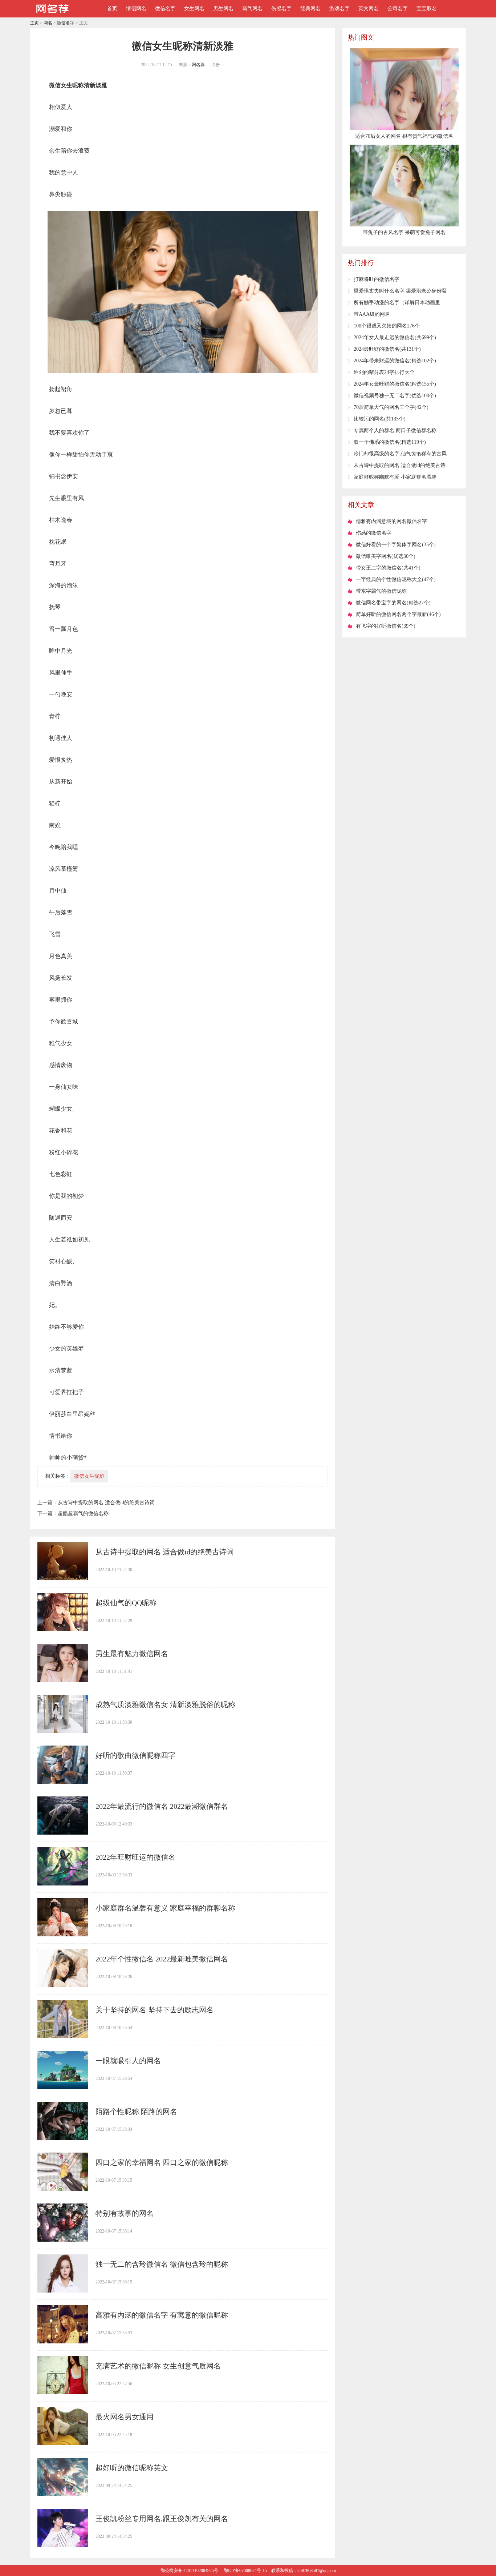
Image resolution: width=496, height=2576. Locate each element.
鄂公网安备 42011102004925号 (189, 2571)
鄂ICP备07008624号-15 (245, 2571)
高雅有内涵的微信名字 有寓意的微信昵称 (162, 2315)
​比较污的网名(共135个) (380, 419)
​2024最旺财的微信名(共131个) (387, 349)
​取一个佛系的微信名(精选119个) (390, 442)
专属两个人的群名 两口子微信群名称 (395, 430)
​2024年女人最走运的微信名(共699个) (395, 337)
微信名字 (165, 9)
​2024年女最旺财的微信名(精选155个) (395, 384)
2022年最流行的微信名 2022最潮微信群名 (162, 1806)
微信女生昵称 (89, 1476)
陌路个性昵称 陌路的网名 (136, 2112)
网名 (48, 23)
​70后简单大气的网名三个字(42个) (391, 407)
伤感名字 (281, 9)
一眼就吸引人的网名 (128, 2061)
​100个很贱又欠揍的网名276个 (387, 326)
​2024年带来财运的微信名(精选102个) (395, 361)
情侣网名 (136, 9)
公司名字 (398, 9)
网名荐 (198, 65)
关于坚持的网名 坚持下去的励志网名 (155, 2010)
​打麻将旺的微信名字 (377, 279)
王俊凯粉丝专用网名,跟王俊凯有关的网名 (162, 2519)
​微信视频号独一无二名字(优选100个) (395, 396)
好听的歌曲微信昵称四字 (135, 1755)
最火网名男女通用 (125, 2417)
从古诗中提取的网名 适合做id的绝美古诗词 (106, 1503)
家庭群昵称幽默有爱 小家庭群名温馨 (395, 477)
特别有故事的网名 (125, 2213)
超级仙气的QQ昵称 (126, 1603)
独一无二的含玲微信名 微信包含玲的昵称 (162, 2264)
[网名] (52, 15)
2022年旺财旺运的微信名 (135, 1857)
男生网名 (223, 9)
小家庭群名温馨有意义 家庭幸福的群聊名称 (165, 1908)
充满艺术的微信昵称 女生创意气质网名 (158, 2366)
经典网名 (310, 9)
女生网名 (194, 9)
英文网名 (369, 9)
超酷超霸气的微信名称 (83, 1514)
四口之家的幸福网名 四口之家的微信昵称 (162, 2162)
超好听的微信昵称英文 (132, 2468)
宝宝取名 (427, 9)
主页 (34, 23)
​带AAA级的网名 (372, 314)
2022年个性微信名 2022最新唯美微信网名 (162, 1959)
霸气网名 (252, 9)
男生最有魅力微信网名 (132, 1654)
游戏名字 (340, 9)
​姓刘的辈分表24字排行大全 (384, 372)
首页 (112, 9)
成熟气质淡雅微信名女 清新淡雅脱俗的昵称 (165, 1704)
